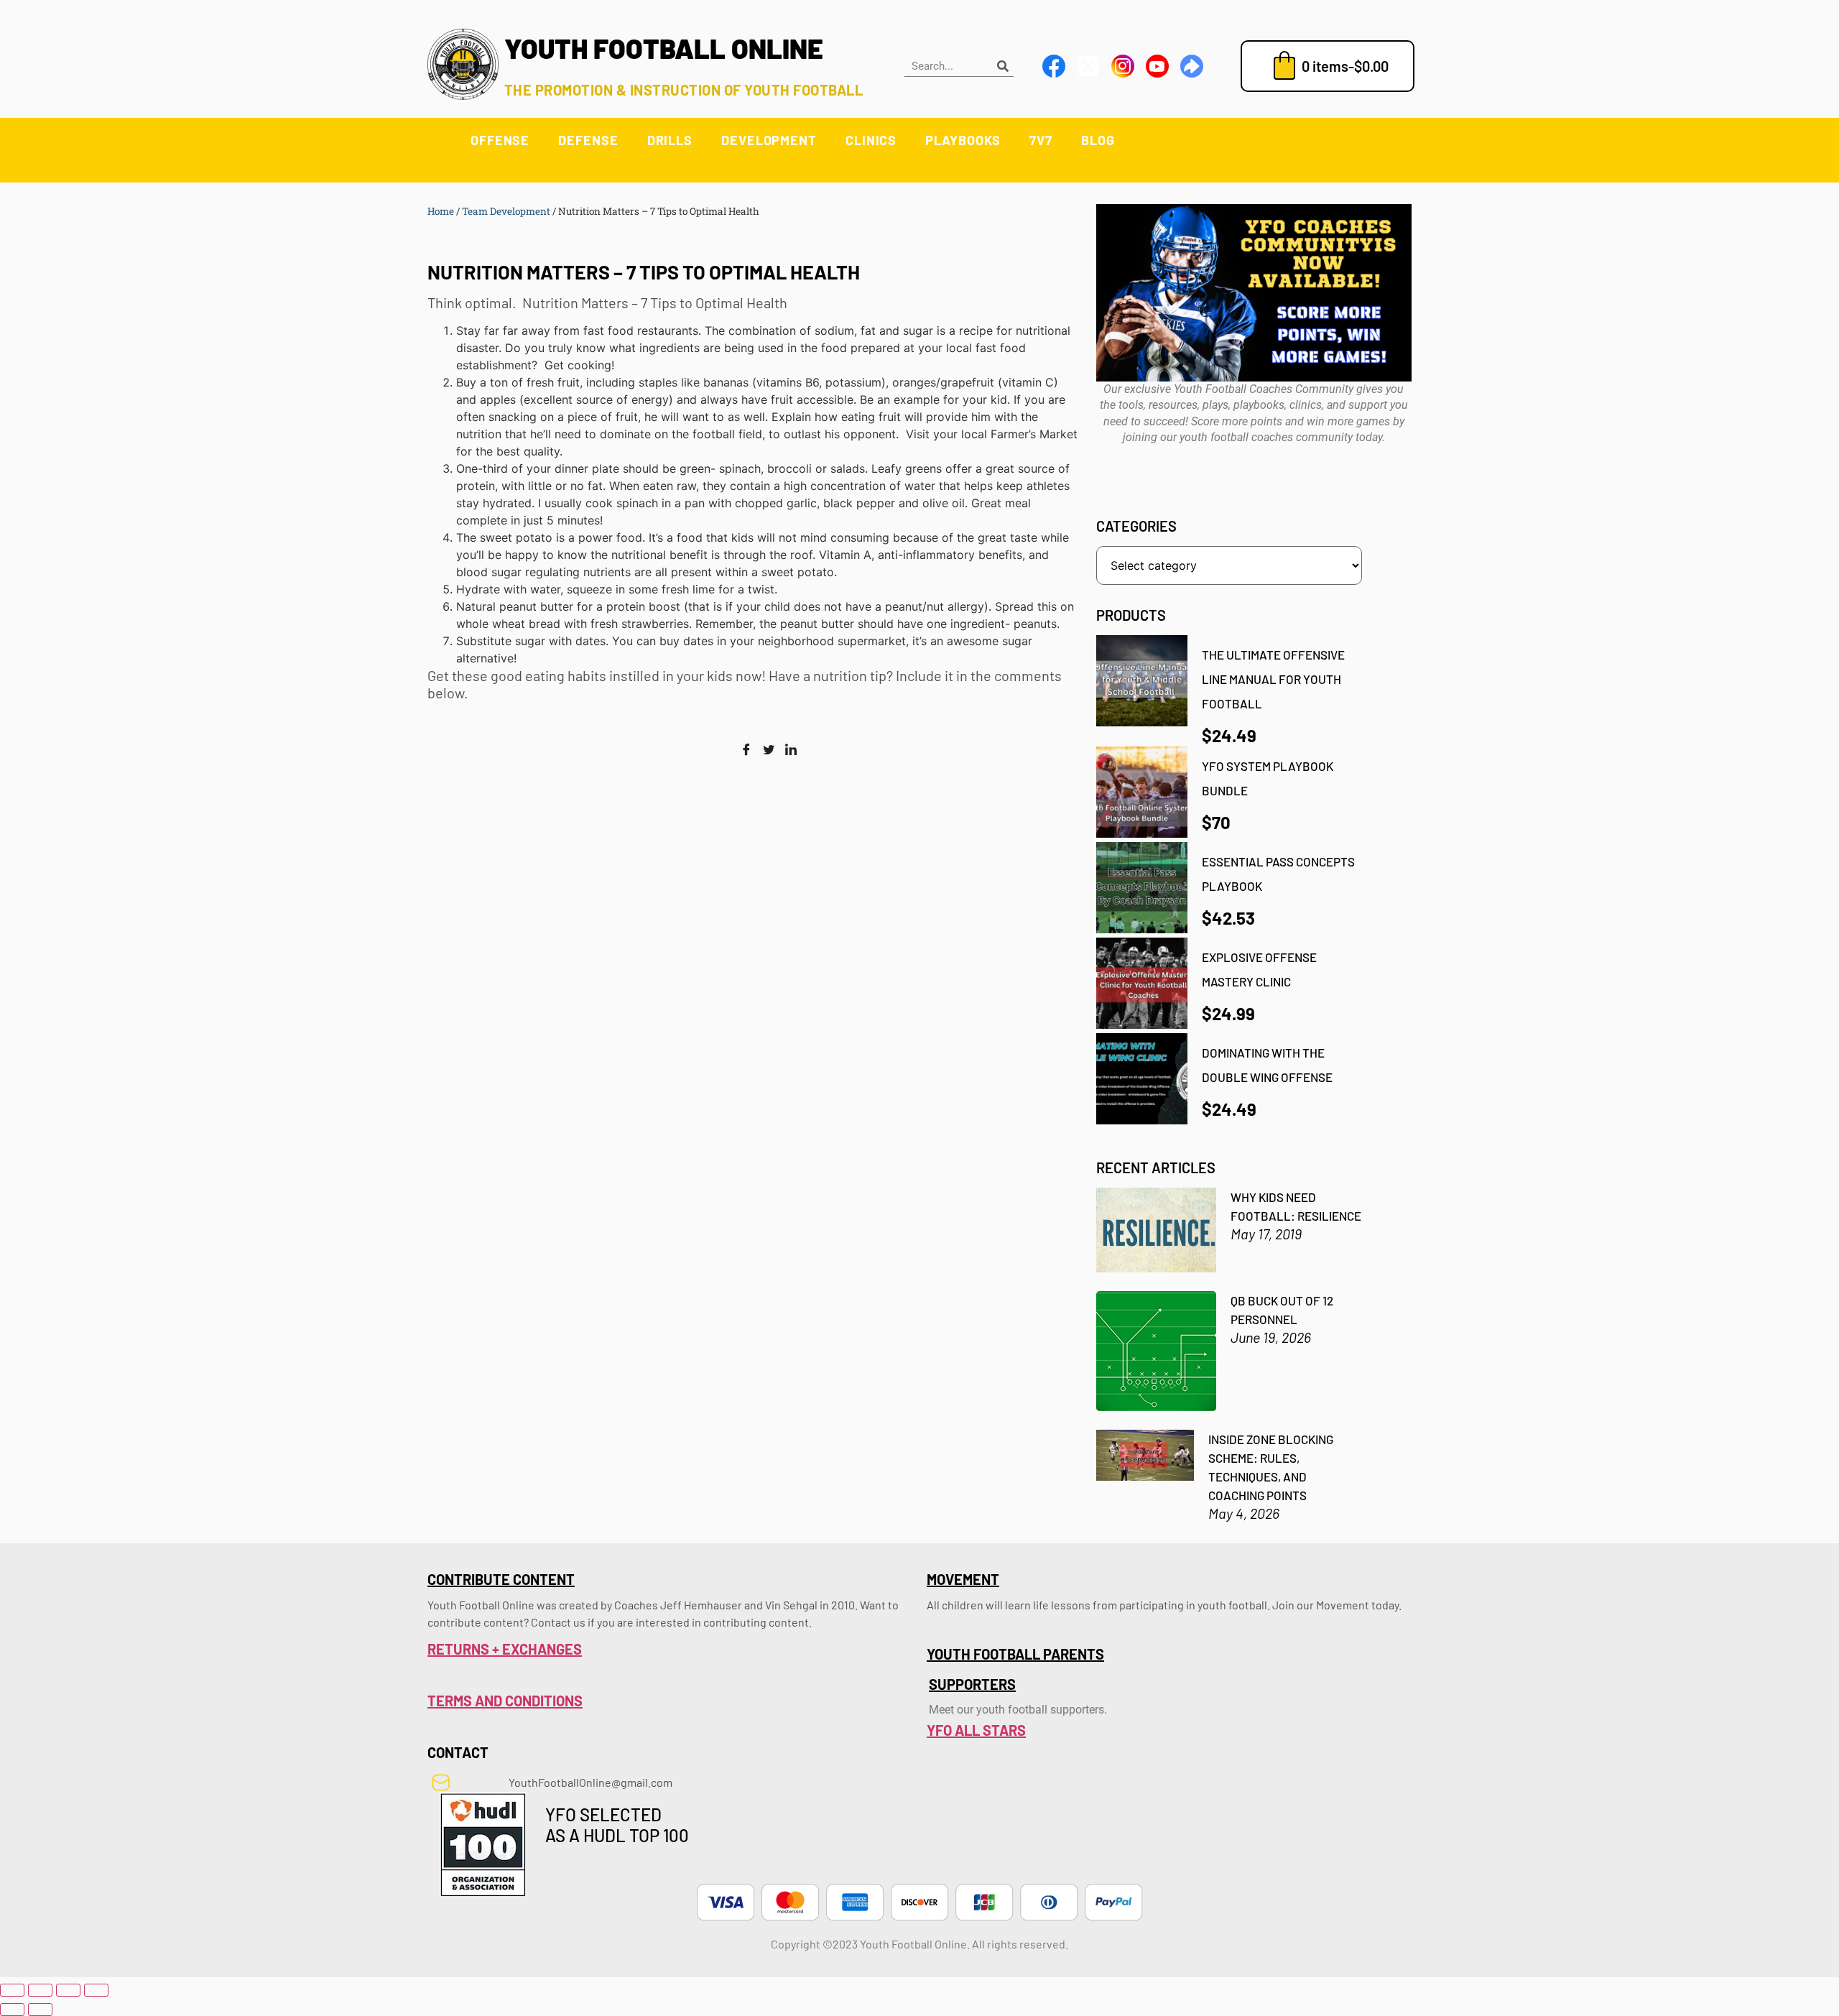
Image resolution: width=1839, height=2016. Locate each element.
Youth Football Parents (1015, 1654)
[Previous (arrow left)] (12, 2010)
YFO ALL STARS (976, 1730)
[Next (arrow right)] (40, 2010)
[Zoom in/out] (12, 1990)
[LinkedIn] (791, 750)
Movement (963, 1579)
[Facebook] (746, 750)
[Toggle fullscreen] (40, 1990)
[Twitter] (769, 750)
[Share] (68, 1990)
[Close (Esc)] (96, 1990)
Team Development (506, 211)
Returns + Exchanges (505, 1649)
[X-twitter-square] (1088, 66)
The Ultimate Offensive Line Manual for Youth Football (1273, 679)
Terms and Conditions (505, 1701)
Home (441, 211)
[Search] (1003, 66)
